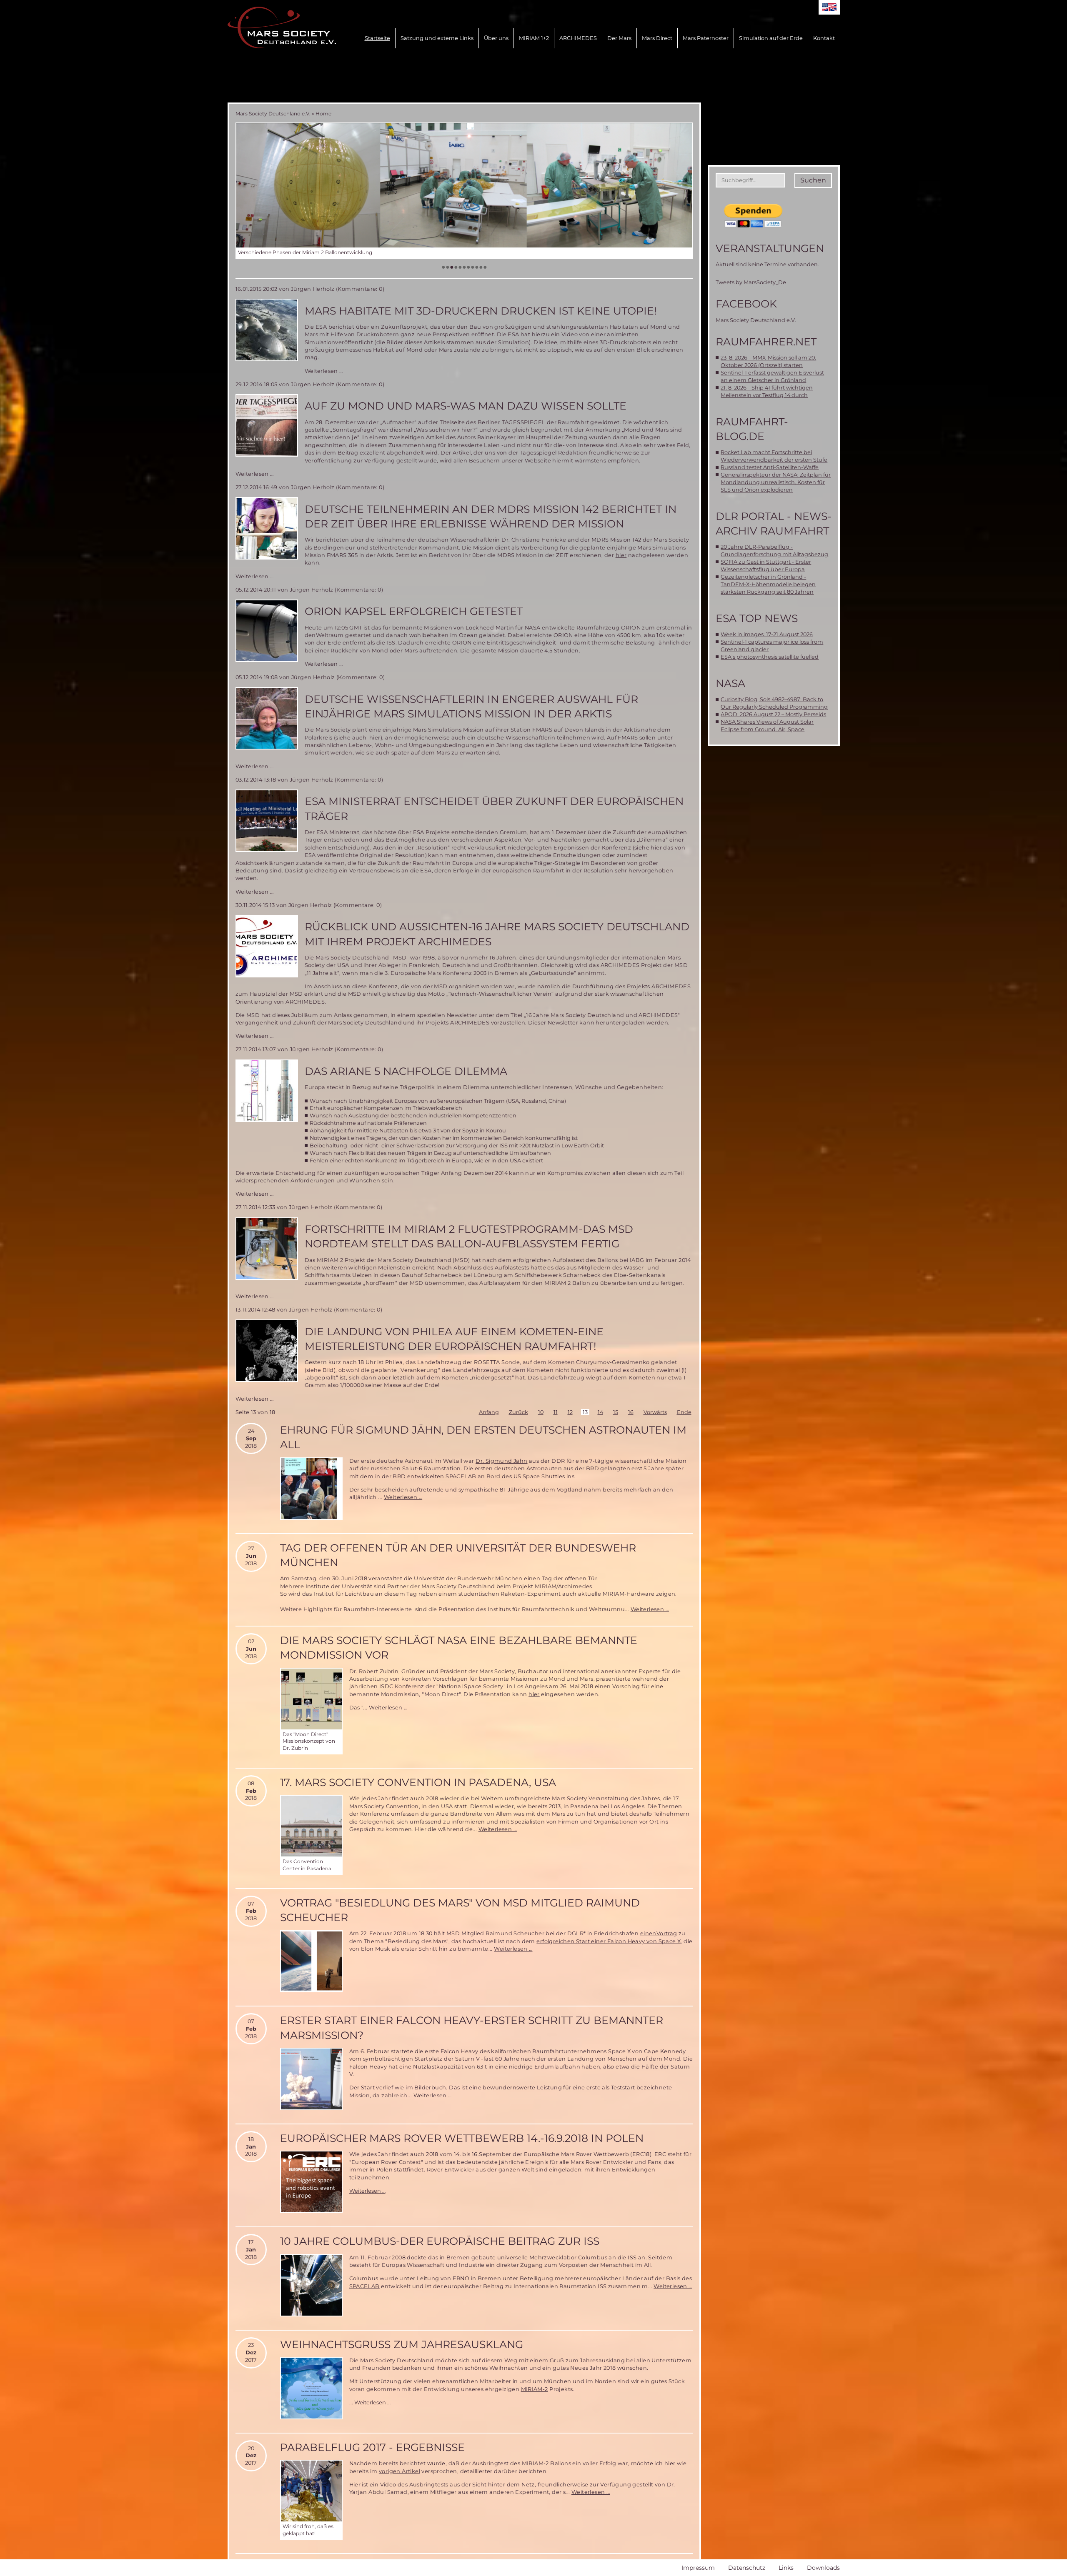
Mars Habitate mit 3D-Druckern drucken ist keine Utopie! (481, 311)
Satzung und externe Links (437, 38)
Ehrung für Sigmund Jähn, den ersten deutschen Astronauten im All (483, 1437)
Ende (684, 1412)
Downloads (823, 2568)
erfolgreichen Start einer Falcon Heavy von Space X (609, 1941)
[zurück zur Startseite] (282, 27)
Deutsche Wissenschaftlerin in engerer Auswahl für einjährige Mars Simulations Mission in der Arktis (471, 706)
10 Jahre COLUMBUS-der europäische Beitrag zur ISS (440, 2241)
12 (570, 1412)
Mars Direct (657, 38)
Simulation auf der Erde (771, 38)
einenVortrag (659, 1933)
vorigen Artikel (399, 2471)
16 (631, 1412)
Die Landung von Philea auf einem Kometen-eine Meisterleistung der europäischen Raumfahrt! (454, 1339)
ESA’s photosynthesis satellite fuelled (770, 657)
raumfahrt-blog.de (752, 429)
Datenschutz (747, 2568)
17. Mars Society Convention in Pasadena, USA (418, 1782)
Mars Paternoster (706, 38)
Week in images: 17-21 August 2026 (767, 634)
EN (829, 7)
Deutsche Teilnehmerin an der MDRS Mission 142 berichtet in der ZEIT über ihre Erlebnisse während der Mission (491, 516)
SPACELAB (364, 2286)
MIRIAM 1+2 (534, 38)
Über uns (496, 38)
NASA (730, 683)
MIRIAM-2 (535, 2389)
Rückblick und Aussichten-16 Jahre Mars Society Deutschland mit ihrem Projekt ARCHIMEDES (497, 934)
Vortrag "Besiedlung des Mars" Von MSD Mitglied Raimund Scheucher (460, 1910)
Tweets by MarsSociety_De (751, 282)
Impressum (698, 2568)
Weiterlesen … (324, 371)
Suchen (813, 180)
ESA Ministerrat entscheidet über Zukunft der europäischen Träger (494, 808)
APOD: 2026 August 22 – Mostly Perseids (773, 714)
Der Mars (619, 38)
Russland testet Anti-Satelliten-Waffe (770, 467)
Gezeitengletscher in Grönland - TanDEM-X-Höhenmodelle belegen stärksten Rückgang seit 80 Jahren (768, 584)
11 (556, 1412)
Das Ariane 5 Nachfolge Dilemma (406, 1071)
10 (541, 1412)
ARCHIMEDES (578, 38)
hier (621, 555)
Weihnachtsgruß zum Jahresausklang (402, 2344)
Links (786, 2568)
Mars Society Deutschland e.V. (273, 114)
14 (600, 1412)
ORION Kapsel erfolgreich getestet (414, 611)
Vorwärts (655, 1412)
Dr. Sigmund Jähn (501, 1461)
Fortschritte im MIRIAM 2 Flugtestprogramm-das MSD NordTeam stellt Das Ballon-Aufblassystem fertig (469, 1236)
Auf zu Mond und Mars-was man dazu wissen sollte (466, 406)
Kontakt (824, 38)
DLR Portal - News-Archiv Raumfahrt (774, 523)
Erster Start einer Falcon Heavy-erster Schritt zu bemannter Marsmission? (472, 2028)
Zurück (518, 1412)
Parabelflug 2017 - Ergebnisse (372, 2447)
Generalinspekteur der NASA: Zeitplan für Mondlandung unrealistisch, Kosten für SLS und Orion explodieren (776, 482)
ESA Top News (757, 618)
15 (616, 1412)
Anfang (489, 1412)
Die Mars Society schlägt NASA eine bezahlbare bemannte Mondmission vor (459, 1648)
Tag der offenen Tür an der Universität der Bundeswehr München (458, 1555)
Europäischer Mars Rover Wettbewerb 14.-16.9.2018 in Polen (462, 2138)
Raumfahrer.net (766, 342)
